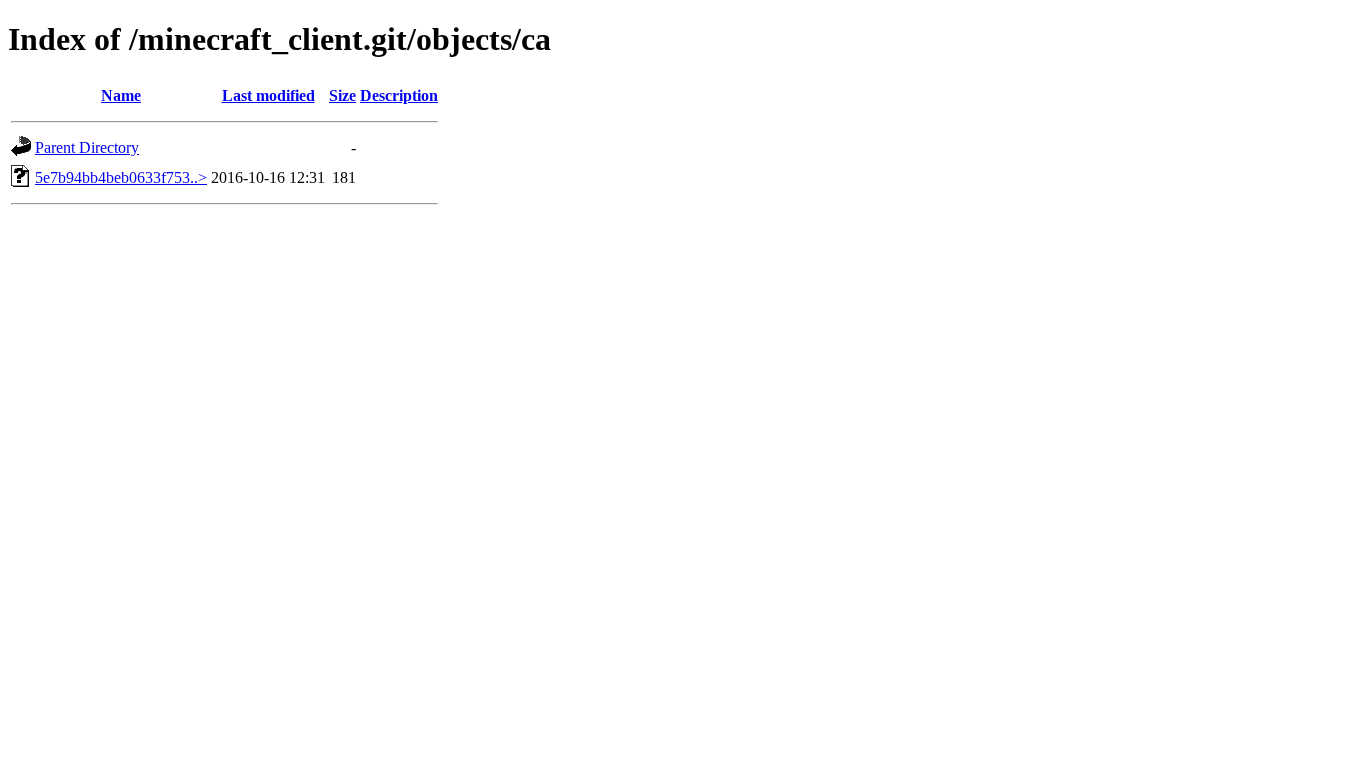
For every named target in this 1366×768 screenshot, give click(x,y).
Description (399, 95)
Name (121, 95)
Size (342, 95)
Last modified (268, 95)
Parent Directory (87, 147)
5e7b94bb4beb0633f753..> (121, 177)
